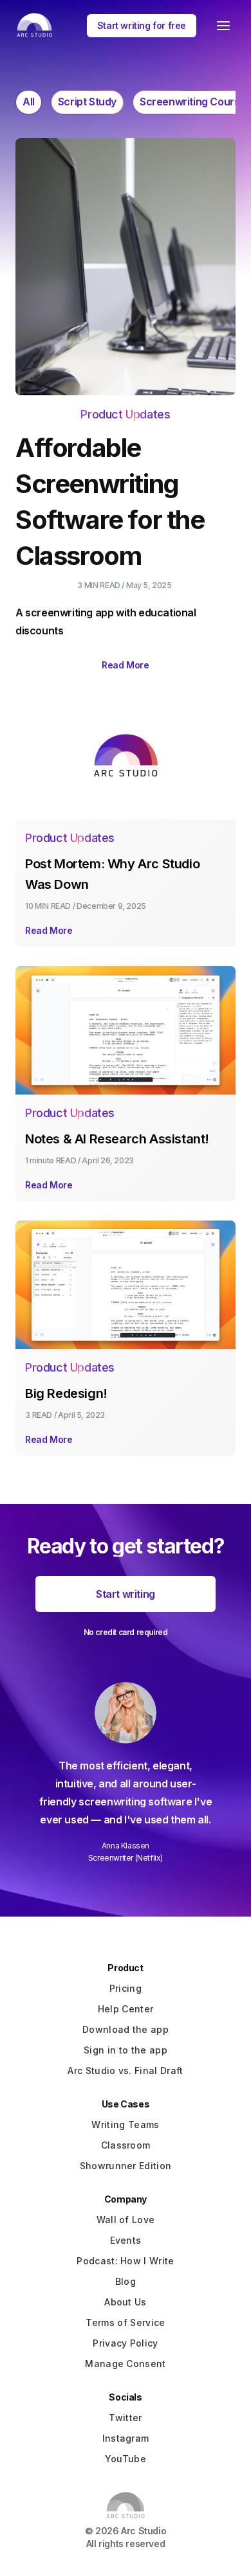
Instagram (126, 2438)
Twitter (125, 2418)
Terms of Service (125, 2322)
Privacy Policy (125, 2343)
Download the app (126, 2029)
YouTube (126, 2459)
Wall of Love (126, 2220)
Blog (126, 2281)
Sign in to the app (126, 2050)
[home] (31, 25)
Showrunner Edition (126, 2166)
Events (126, 2240)
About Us (126, 2302)
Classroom (126, 2145)
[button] (223, 26)
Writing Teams (125, 2124)
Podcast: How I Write (125, 2261)
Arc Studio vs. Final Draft (125, 2071)
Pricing (126, 1988)
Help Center (126, 2009)
